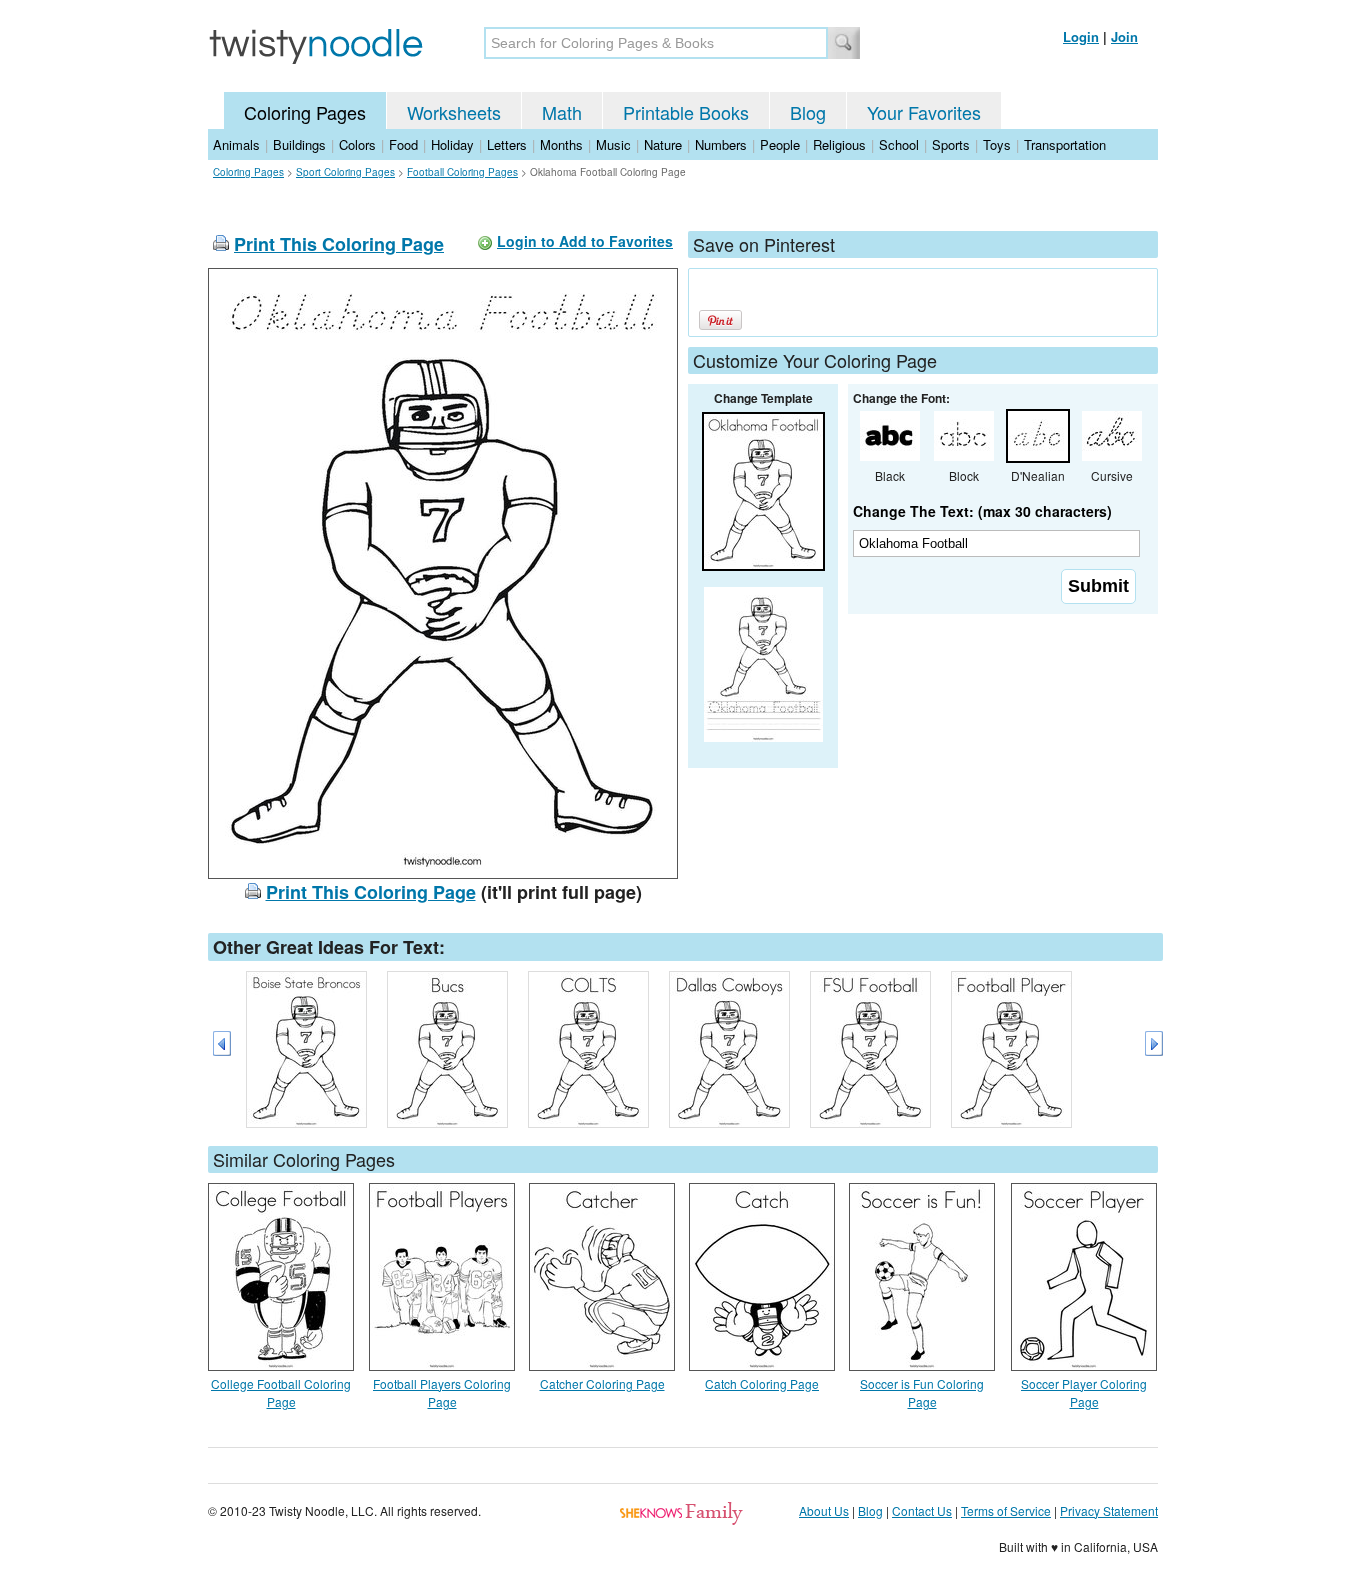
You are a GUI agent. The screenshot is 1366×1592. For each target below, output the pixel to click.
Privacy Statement (1109, 1510)
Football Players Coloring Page (442, 1392)
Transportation (1065, 144)
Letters (507, 144)
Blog (808, 112)
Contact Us (922, 1510)
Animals (236, 144)
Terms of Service (1006, 1510)
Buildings (299, 144)
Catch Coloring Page (762, 1383)
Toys (997, 144)
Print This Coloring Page (339, 244)
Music (613, 144)
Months (561, 144)
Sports (951, 144)
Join (1124, 36)
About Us (824, 1510)
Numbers (721, 144)
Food (403, 144)
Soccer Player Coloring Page (1084, 1392)
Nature (663, 144)
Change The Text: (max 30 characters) (982, 511)
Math (562, 112)
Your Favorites (924, 112)
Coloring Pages (305, 112)
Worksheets (454, 112)
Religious (839, 144)
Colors (357, 144)
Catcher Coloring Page (602, 1383)
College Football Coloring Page (281, 1392)
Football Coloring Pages (462, 172)
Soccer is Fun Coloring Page (922, 1392)
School (899, 144)
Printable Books (686, 112)
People (780, 144)
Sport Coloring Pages (345, 172)
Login (1081, 36)
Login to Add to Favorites (585, 241)
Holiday (452, 144)
